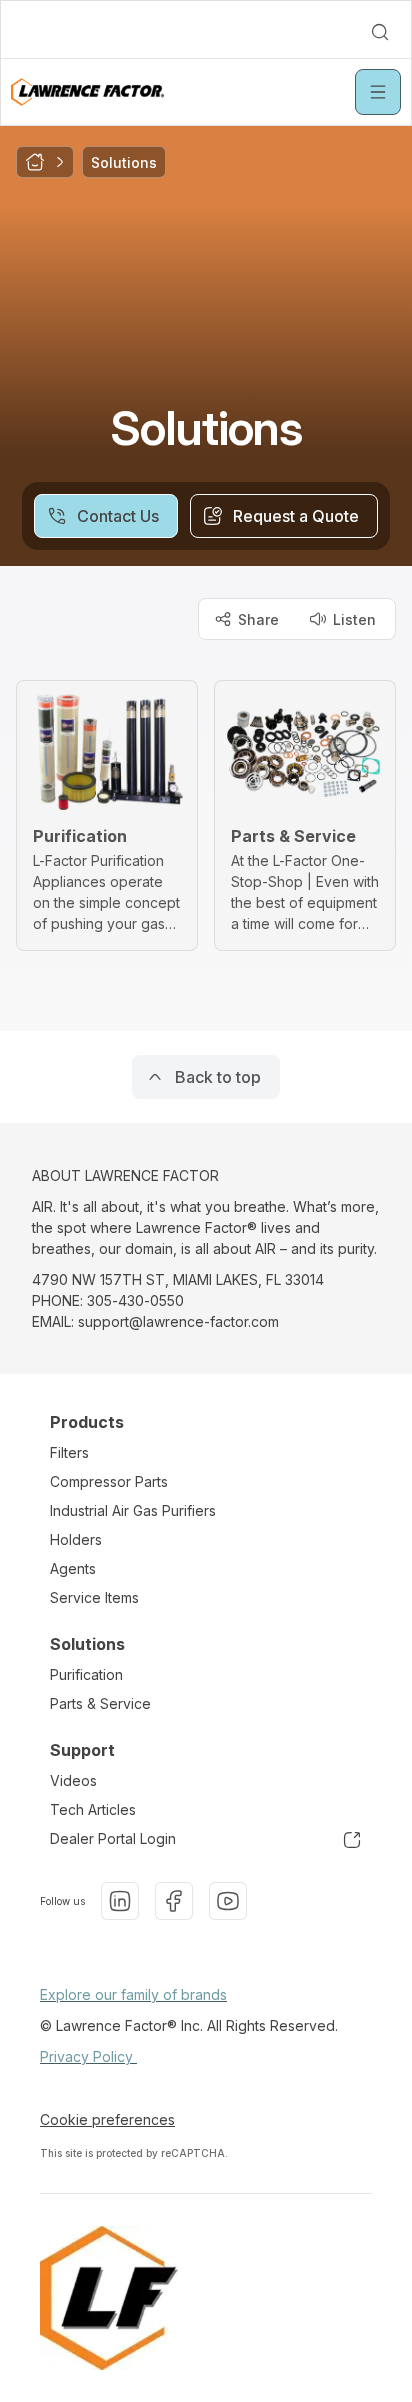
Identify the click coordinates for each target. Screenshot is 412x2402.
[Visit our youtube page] (228, 1901)
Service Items (94, 1597)
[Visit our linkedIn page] (120, 1901)
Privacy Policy (88, 2056)
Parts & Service (100, 1703)
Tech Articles (93, 1809)
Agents (73, 1568)
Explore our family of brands (133, 1994)
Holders (76, 1539)
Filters (69, 1452)
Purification (86, 1674)
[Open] (378, 92)
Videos (73, 1780)
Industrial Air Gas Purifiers (133, 1510)
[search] (380, 32)
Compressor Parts (109, 1481)
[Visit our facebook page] (174, 1901)
